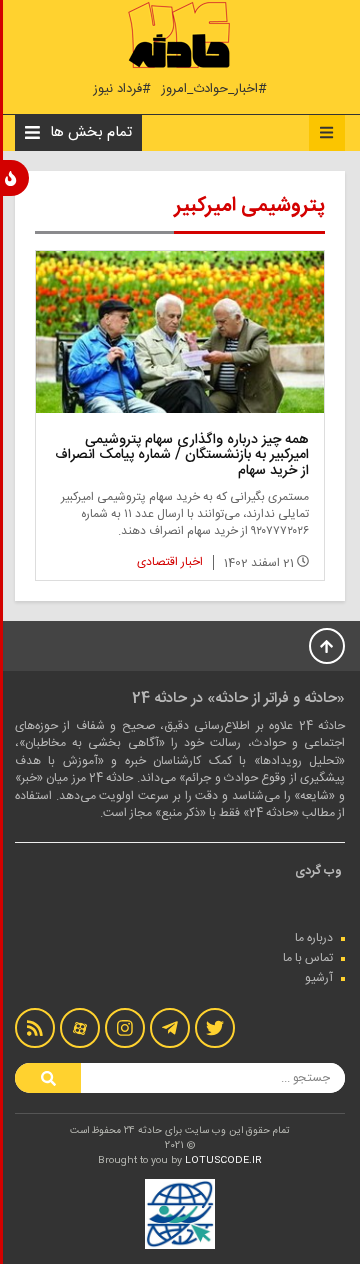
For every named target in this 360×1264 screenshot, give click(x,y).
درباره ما (314, 938)
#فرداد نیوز (122, 89)
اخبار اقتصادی (170, 562)
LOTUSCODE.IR (223, 1161)
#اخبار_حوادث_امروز (214, 89)
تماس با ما (308, 958)
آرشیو (319, 978)
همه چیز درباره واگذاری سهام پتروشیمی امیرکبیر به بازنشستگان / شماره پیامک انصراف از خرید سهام (182, 455)
